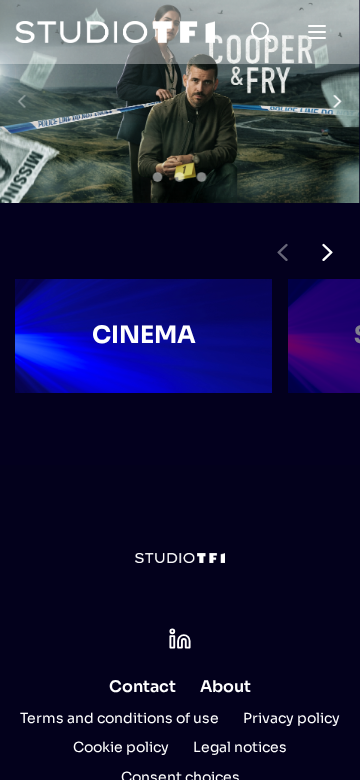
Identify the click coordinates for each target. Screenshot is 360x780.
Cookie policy (121, 747)
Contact (142, 686)
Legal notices (240, 747)
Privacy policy (291, 718)
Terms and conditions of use (119, 718)
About (225, 686)
